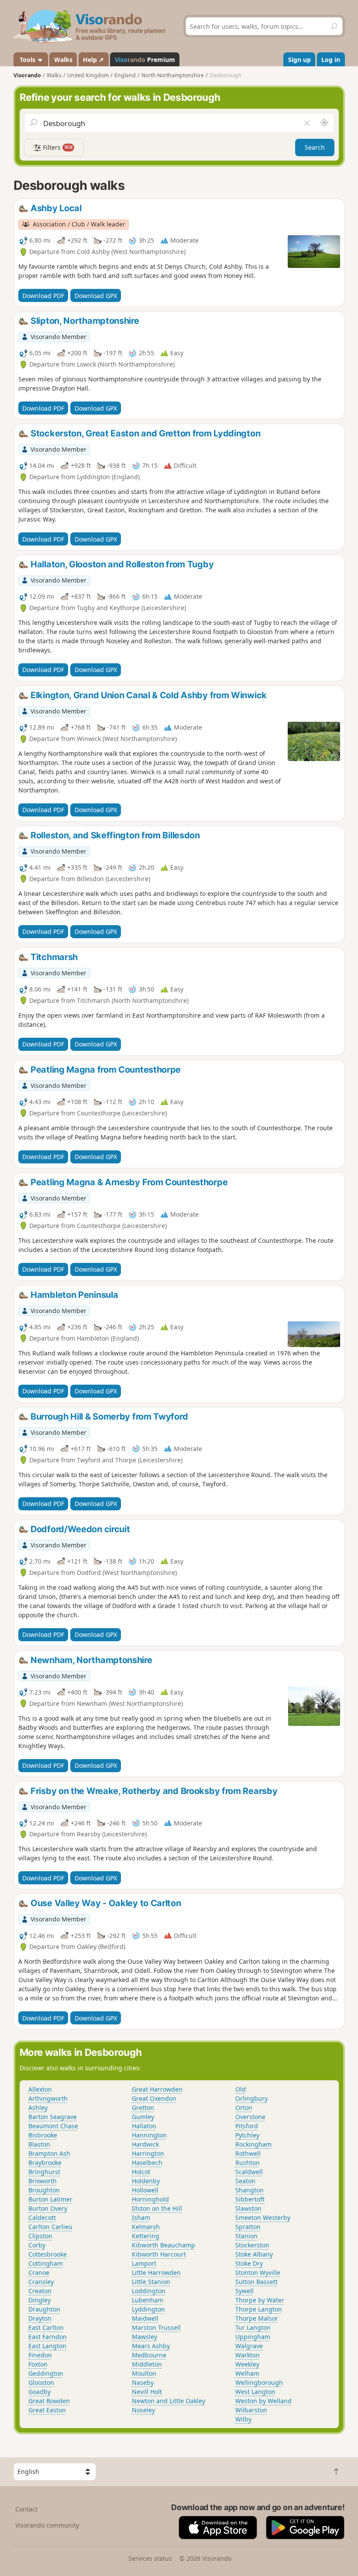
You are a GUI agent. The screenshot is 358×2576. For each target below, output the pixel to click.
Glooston (41, 2382)
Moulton (144, 2373)
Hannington (149, 2135)
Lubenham (148, 2300)
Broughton (44, 2190)
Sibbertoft (250, 2199)
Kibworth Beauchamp (164, 2245)
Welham (247, 2373)
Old (241, 2089)
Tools (28, 60)
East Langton (47, 2346)
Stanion (246, 2236)
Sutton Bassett (256, 2282)
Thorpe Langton (259, 2309)
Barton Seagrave (53, 2117)
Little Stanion (151, 2282)
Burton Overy (48, 2208)
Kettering (146, 2236)
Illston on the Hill (157, 2208)
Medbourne (149, 2355)
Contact (26, 2509)
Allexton (40, 2089)
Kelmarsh (146, 2227)
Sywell (244, 2291)
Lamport (144, 2263)
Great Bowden (49, 2401)
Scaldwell (249, 2172)
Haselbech (147, 2163)
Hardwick (145, 2144)
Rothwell (248, 2153)
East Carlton (46, 2327)
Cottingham (46, 2263)
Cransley (41, 2282)
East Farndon (48, 2337)
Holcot (141, 2172)
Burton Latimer (50, 2199)
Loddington (149, 2291)
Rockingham (253, 2144)
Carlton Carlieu (50, 2227)
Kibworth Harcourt (159, 2254)
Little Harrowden (156, 2272)
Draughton (44, 2309)
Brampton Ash (49, 2153)
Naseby (143, 2382)
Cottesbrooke (48, 2254)
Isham (141, 2218)
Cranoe (39, 2272)
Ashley (38, 2108)
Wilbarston (251, 2410)
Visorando (27, 75)
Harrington (148, 2153)
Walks (63, 60)
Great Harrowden (157, 2089)
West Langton (255, 2392)
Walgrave (249, 2346)
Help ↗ (93, 60)
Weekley (247, 2364)
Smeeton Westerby (263, 2218)
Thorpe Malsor (257, 2318)
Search (315, 147)
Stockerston (252, 2245)
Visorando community (47, 2525)
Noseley (143, 2410)
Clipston (40, 2236)
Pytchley (247, 2135)
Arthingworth (48, 2098)
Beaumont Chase (53, 2126)
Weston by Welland (263, 2401)
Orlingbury (251, 2098)
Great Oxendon (154, 2098)
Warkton (248, 2355)
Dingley (40, 2300)
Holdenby (146, 2181)
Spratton (248, 2227)
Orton (244, 2108)
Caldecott (42, 2218)
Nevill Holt (147, 2392)
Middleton (147, 2364)
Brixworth (43, 2181)
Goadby (40, 2392)
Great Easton (47, 2410)
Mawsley (145, 2337)
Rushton (248, 2163)
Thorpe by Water (260, 2300)
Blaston (39, 2144)
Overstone (250, 2117)
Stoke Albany (254, 2254)
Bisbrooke (43, 2135)
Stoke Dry (249, 2263)
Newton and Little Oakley (169, 2401)
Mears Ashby (151, 2346)
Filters (57, 147)
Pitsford (247, 2126)
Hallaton (144, 2126)
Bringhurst (44, 2172)
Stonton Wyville (258, 2272)
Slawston (248, 2208)
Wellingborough (259, 2382)
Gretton (143, 2108)
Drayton (40, 2318)
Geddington (46, 2373)
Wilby (243, 2419)
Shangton (250, 2190)
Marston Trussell (156, 2327)
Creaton (40, 2291)
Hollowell (145, 2190)
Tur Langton (253, 2327)
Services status (150, 2558)
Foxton (38, 2364)
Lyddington (148, 2309)
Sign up (299, 60)
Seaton (245, 2181)
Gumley (143, 2117)
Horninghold (150, 2199)
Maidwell (145, 2318)
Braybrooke (45, 2163)
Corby (37, 2245)
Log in (331, 60)
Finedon (40, 2355)
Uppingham (253, 2337)
